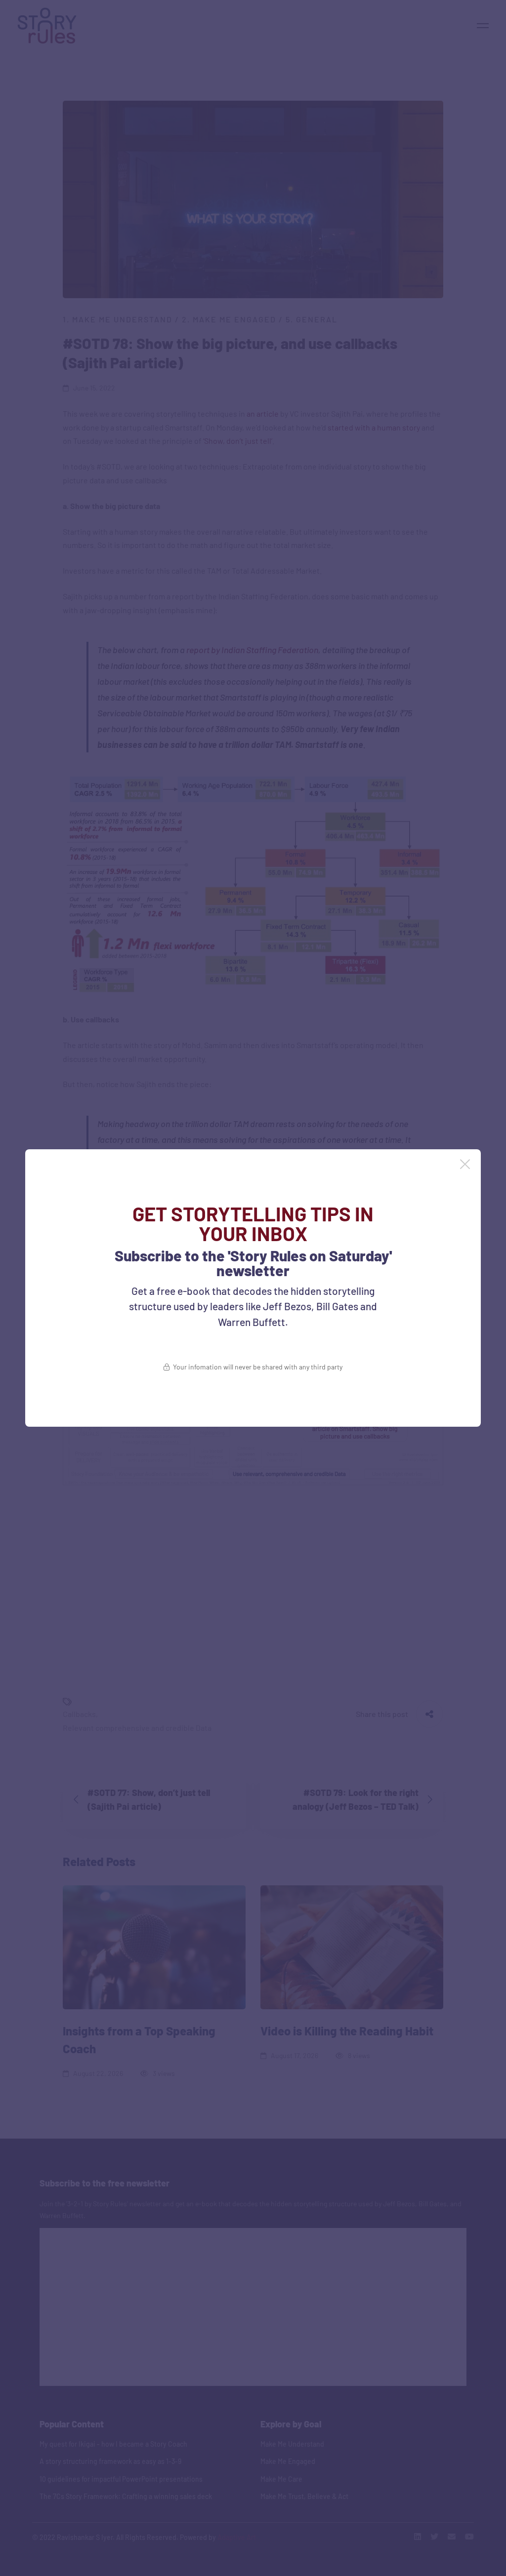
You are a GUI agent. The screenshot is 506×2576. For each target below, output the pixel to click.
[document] (253, 1288)
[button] (465, 1164)
